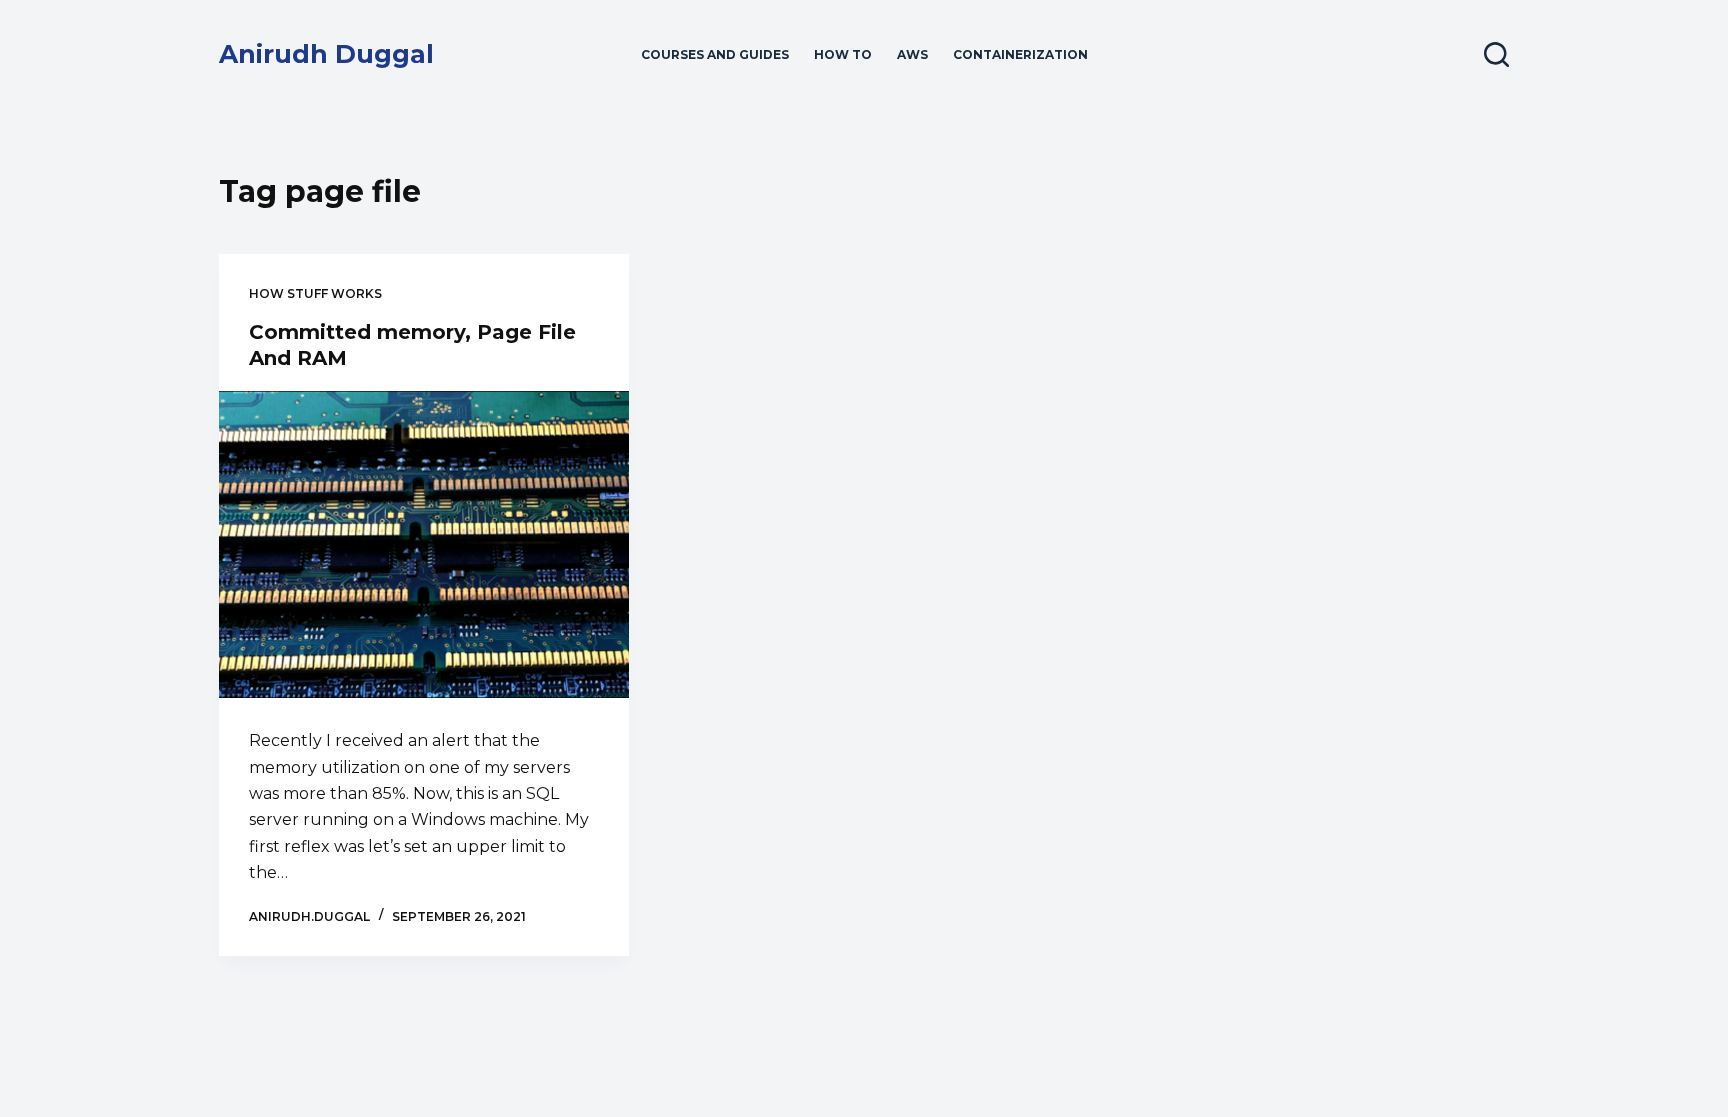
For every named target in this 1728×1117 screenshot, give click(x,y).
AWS (912, 54)
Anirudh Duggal (326, 54)
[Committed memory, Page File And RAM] (424, 545)
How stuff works (315, 293)
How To (843, 54)
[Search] (1496, 54)
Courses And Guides (715, 54)
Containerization (1020, 54)
